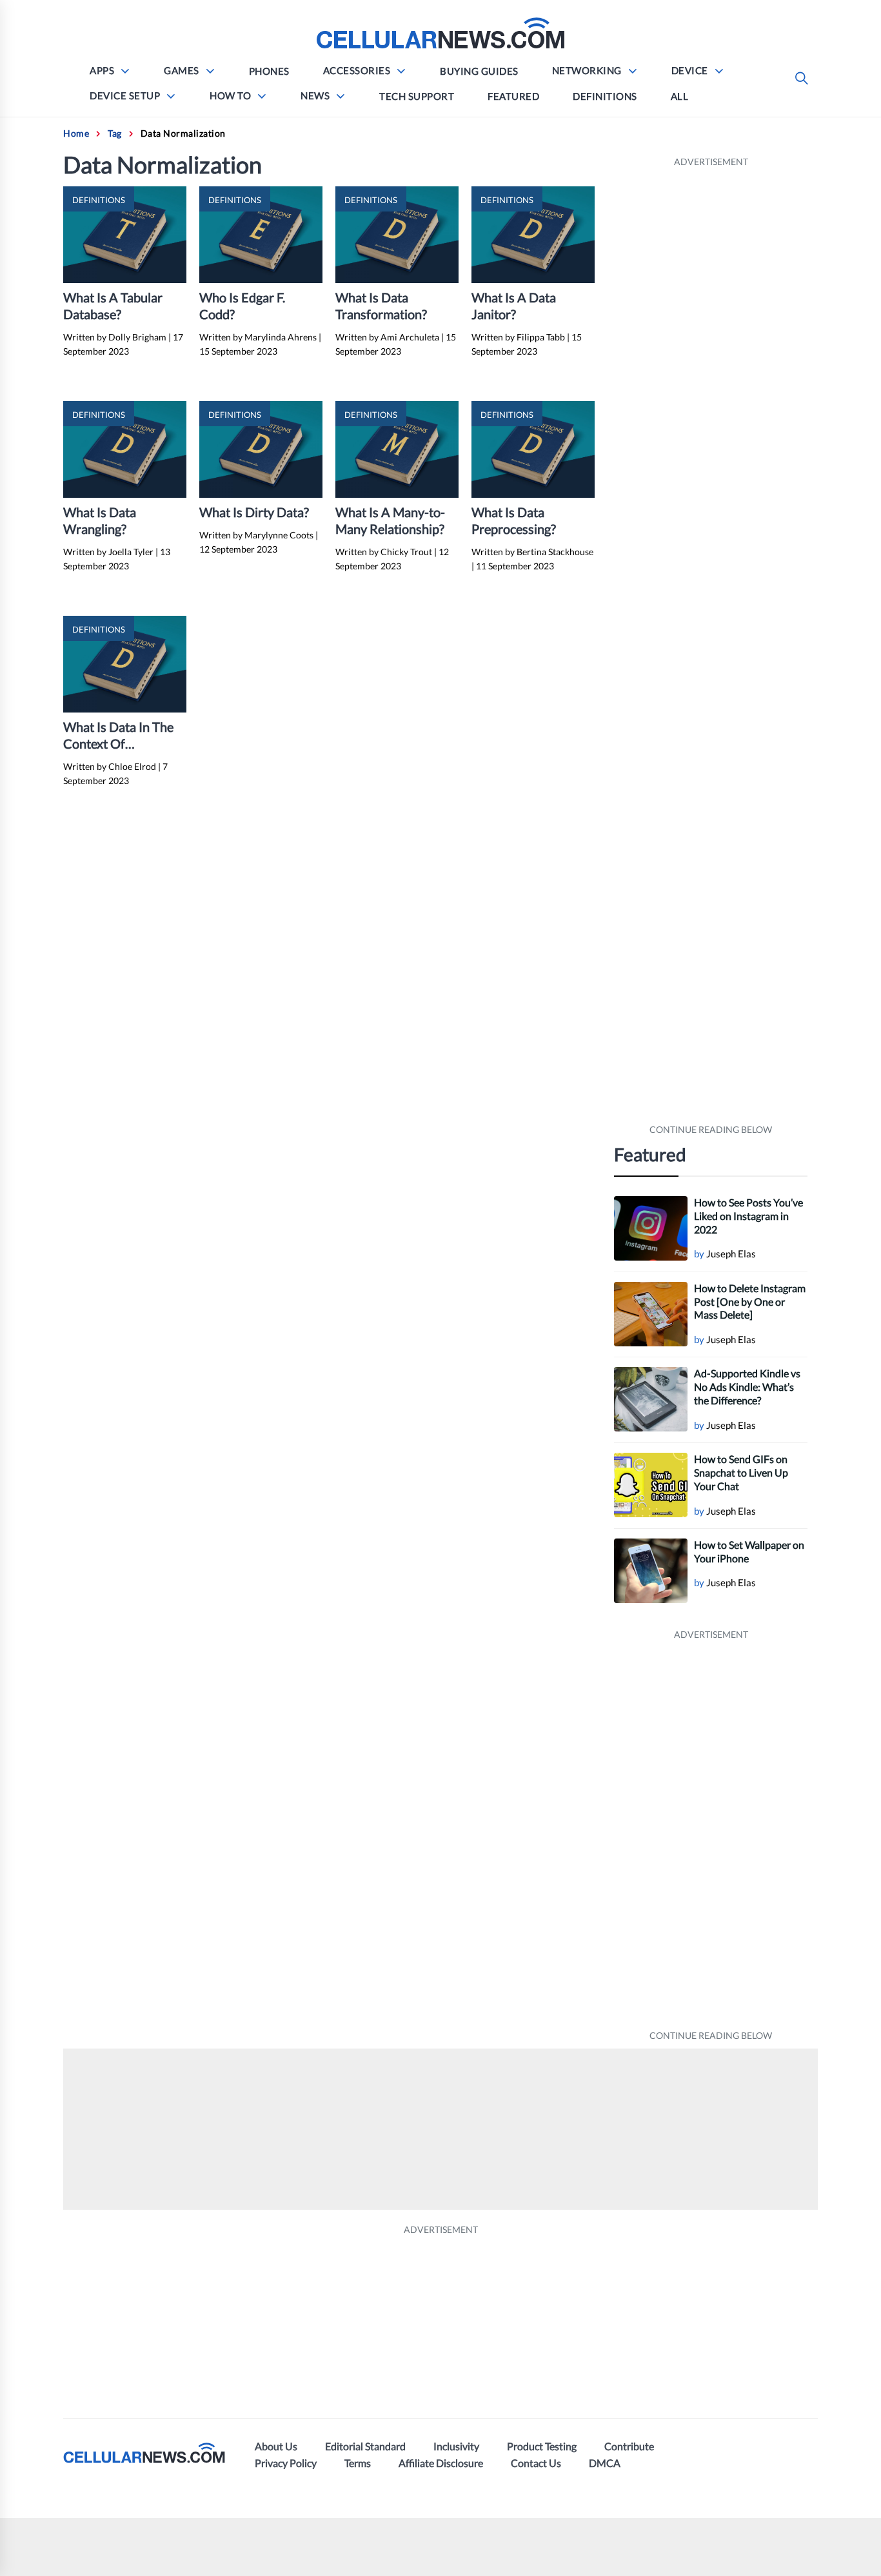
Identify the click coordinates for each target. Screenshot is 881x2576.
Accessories (357, 70)
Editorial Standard (365, 2446)
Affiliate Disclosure (441, 2463)
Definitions (605, 96)
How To (230, 95)
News (315, 95)
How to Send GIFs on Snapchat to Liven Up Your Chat (741, 1472)
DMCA (605, 2463)
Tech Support (417, 96)
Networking (587, 70)
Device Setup (125, 95)
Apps (102, 70)
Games (182, 70)
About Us (276, 2446)
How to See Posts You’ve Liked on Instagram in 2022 (748, 1216)
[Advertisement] (711, 646)
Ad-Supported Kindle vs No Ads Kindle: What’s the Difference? (747, 1387)
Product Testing (542, 2446)
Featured (513, 96)
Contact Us (536, 2463)
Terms (358, 2463)
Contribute (629, 2446)
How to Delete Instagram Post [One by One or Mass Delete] (750, 1302)
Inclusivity (456, 2446)
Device (690, 70)
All (680, 96)
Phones (269, 71)
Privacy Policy (286, 2463)
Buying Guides (479, 71)
